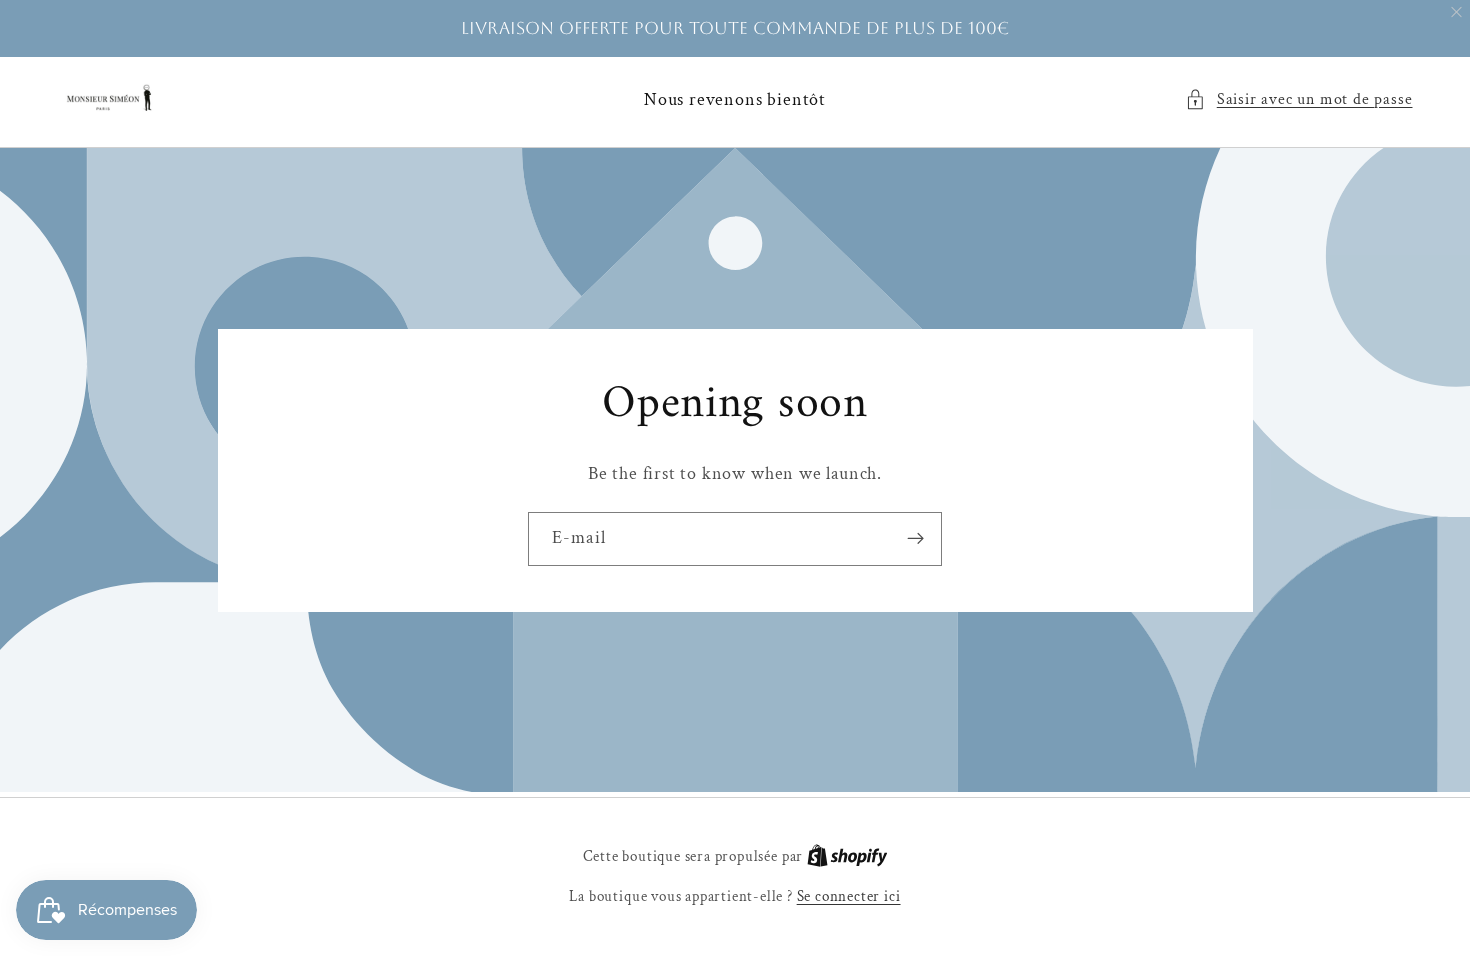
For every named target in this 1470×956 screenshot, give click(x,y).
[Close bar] (1457, 12)
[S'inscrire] (915, 539)
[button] (1299, 99)
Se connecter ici (849, 896)
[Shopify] (847, 856)
